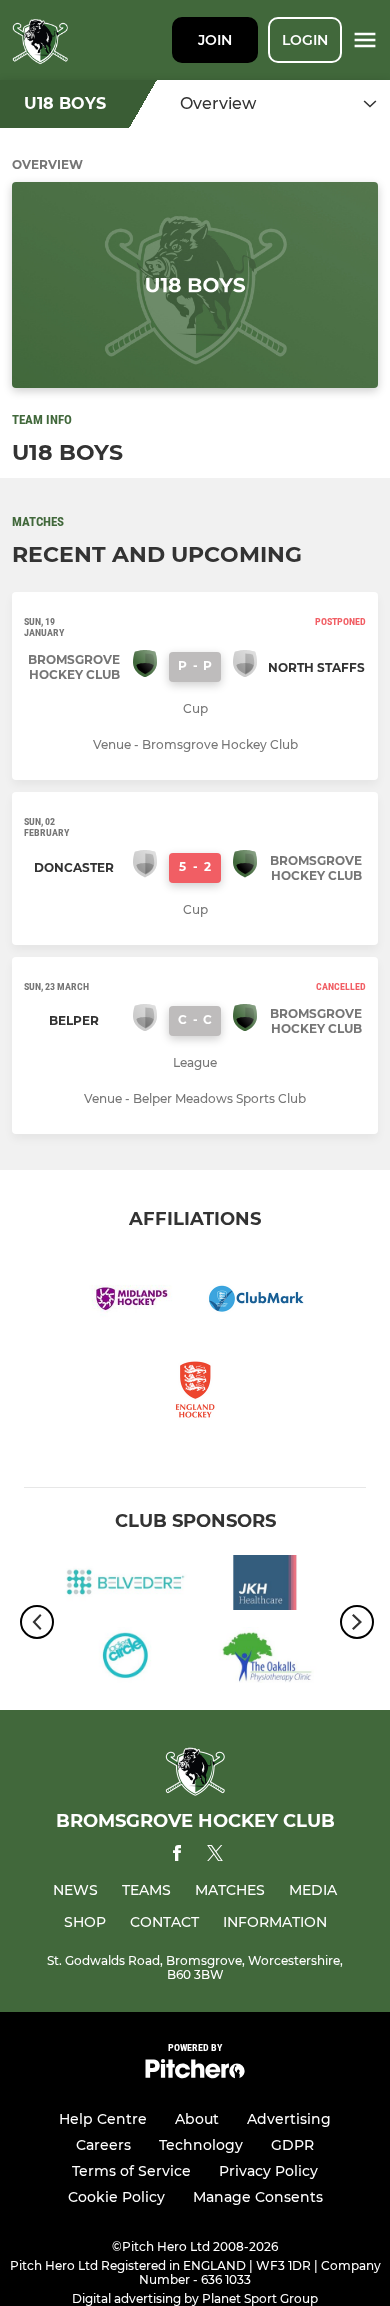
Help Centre (103, 2119)
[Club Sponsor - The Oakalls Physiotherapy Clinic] (265, 1658)
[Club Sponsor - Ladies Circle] (125, 1658)
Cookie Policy (116, 2197)
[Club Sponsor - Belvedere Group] (125, 1586)
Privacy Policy (268, 2171)
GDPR (292, 2145)
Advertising (289, 2119)
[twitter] (215, 1856)
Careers (103, 2145)
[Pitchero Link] (195, 2073)
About (197, 2119)
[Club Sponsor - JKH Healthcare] (265, 1586)
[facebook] (177, 1856)
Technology (201, 2145)
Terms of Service (131, 2171)
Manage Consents (258, 2197)
